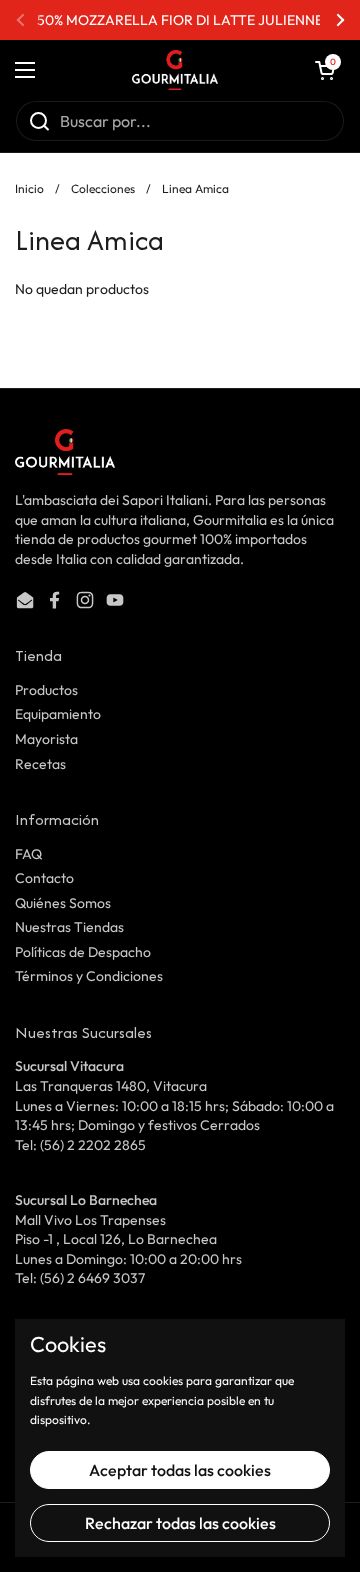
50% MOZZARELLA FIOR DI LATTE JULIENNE (180, 20)
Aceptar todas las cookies (180, 1470)
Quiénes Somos (63, 903)
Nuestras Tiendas (69, 927)
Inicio (29, 188)
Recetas (40, 764)
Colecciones (103, 188)
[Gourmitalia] (175, 70)
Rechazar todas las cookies (180, 1523)
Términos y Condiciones (89, 976)
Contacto (44, 878)
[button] (325, 70)
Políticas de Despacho (83, 952)
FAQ (28, 854)
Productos (46, 690)
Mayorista (46, 739)
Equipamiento (58, 714)
